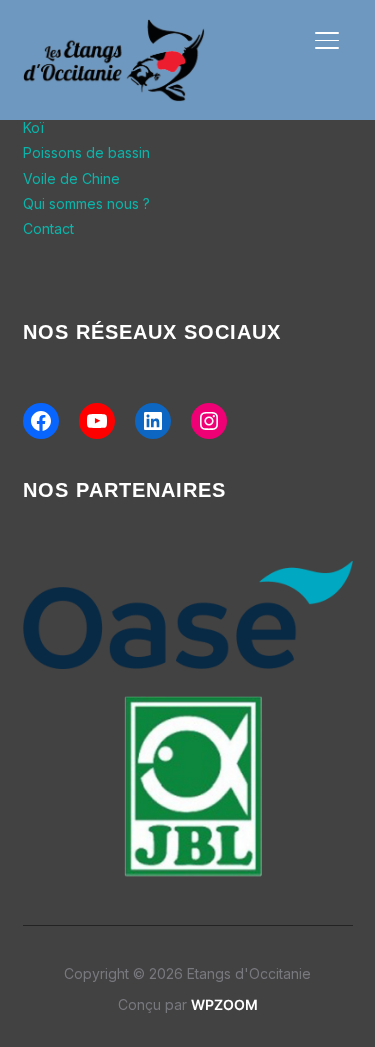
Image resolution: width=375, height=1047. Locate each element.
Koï (33, 127)
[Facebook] (41, 421)
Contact (48, 228)
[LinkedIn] (153, 421)
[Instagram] (209, 421)
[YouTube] (97, 421)
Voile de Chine (71, 178)
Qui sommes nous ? (86, 203)
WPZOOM (224, 1004)
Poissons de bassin (86, 152)
